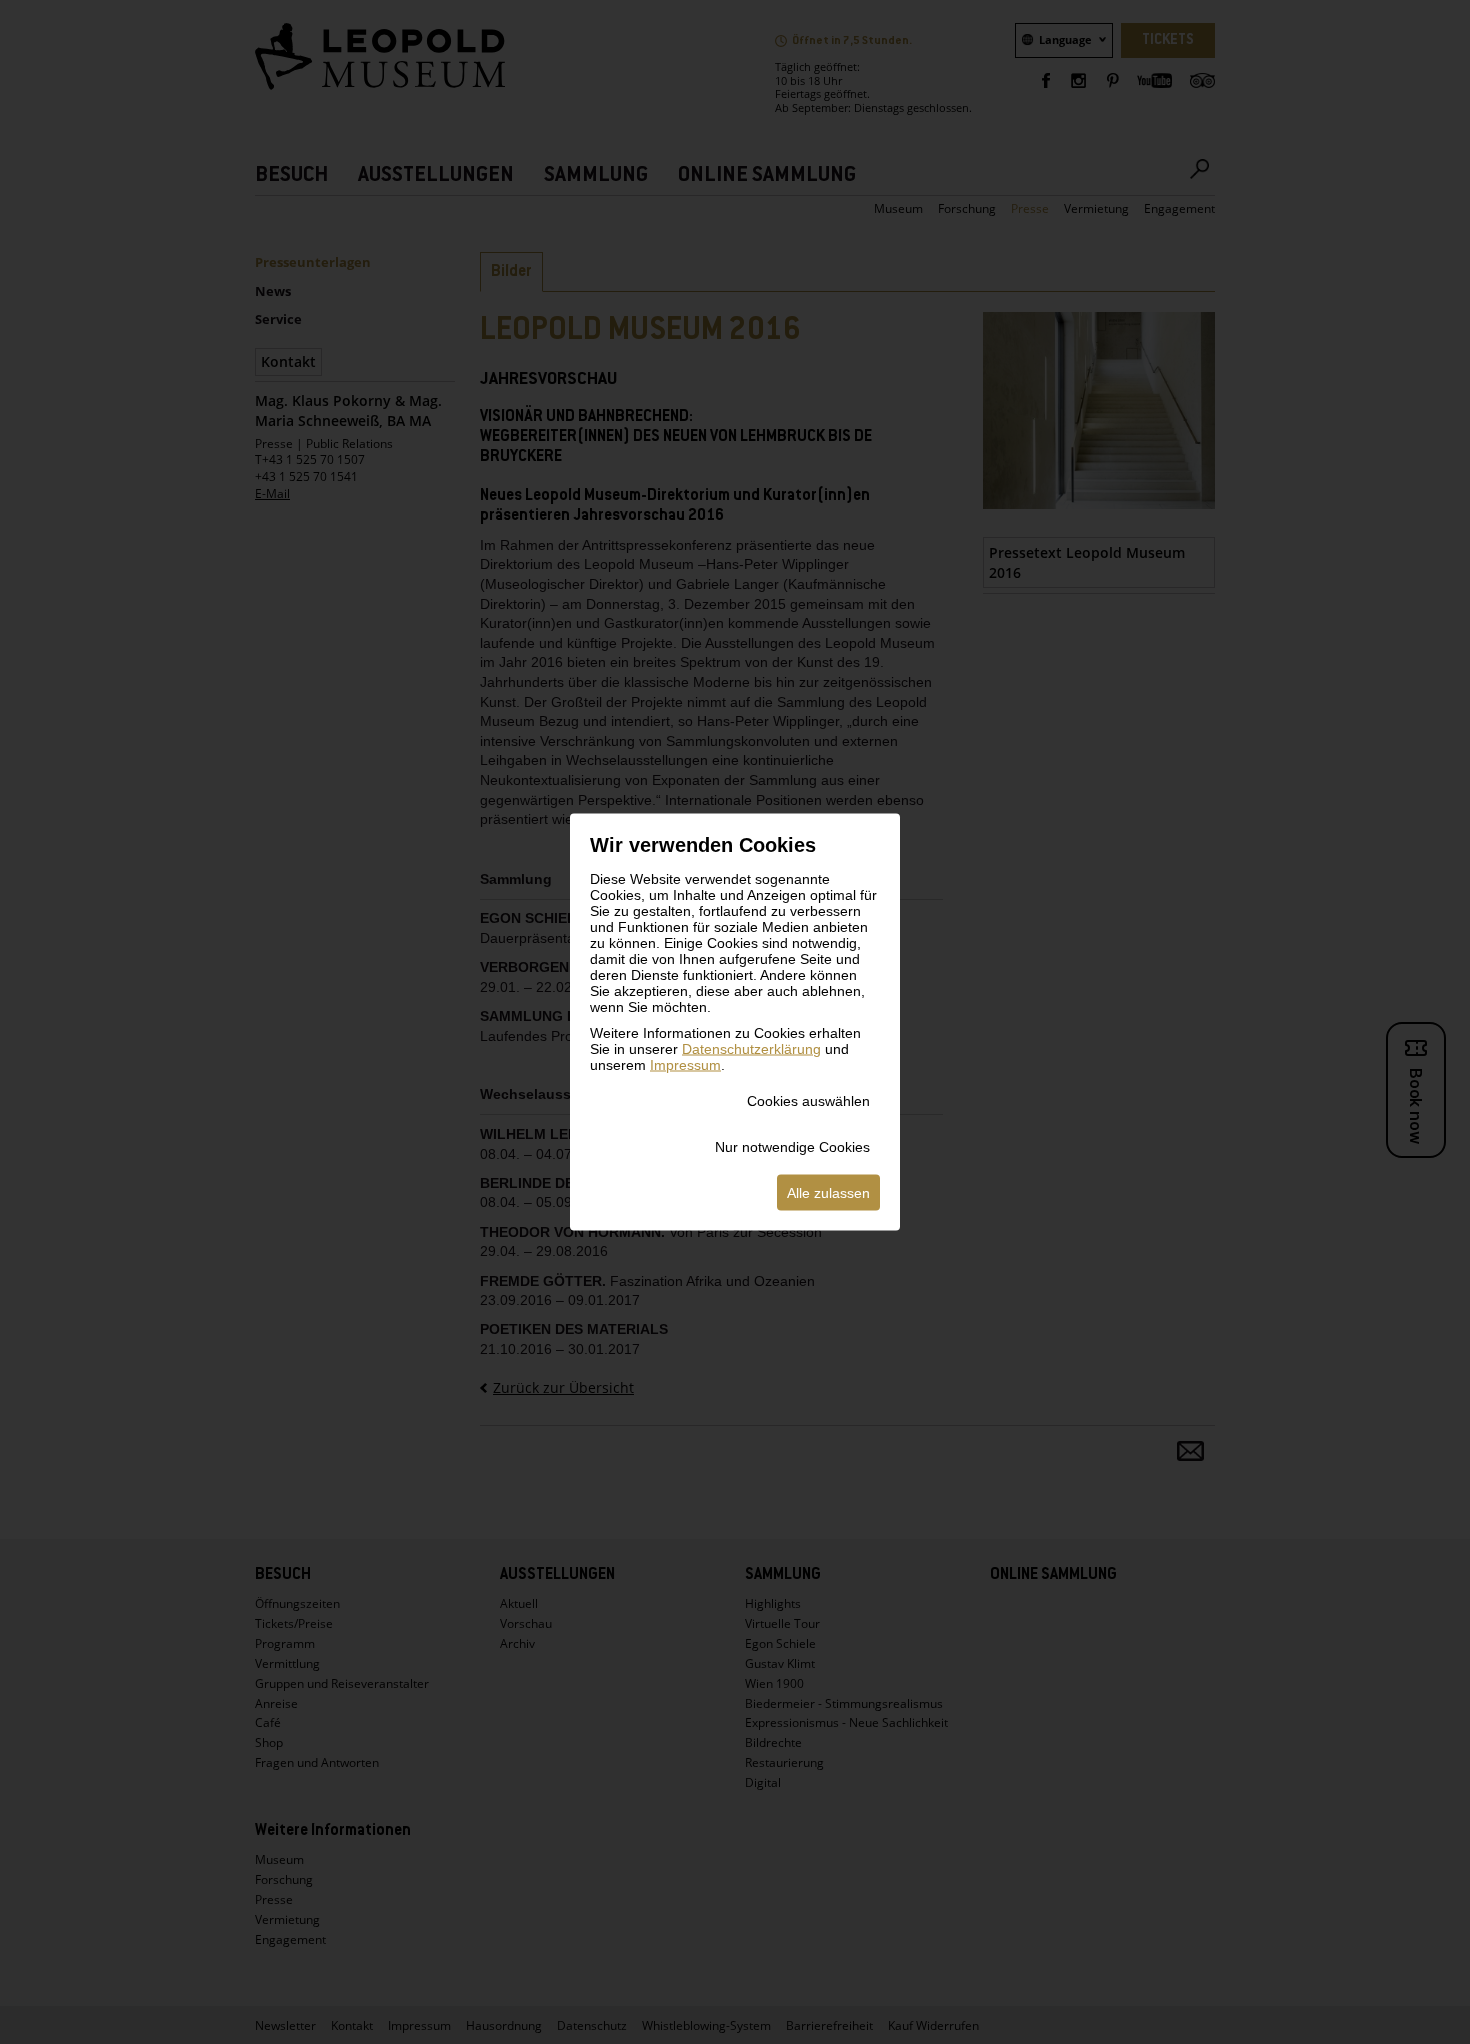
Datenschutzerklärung (751, 1049)
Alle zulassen (828, 1193)
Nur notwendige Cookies (792, 1147)
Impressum (685, 1065)
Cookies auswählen (808, 1101)
